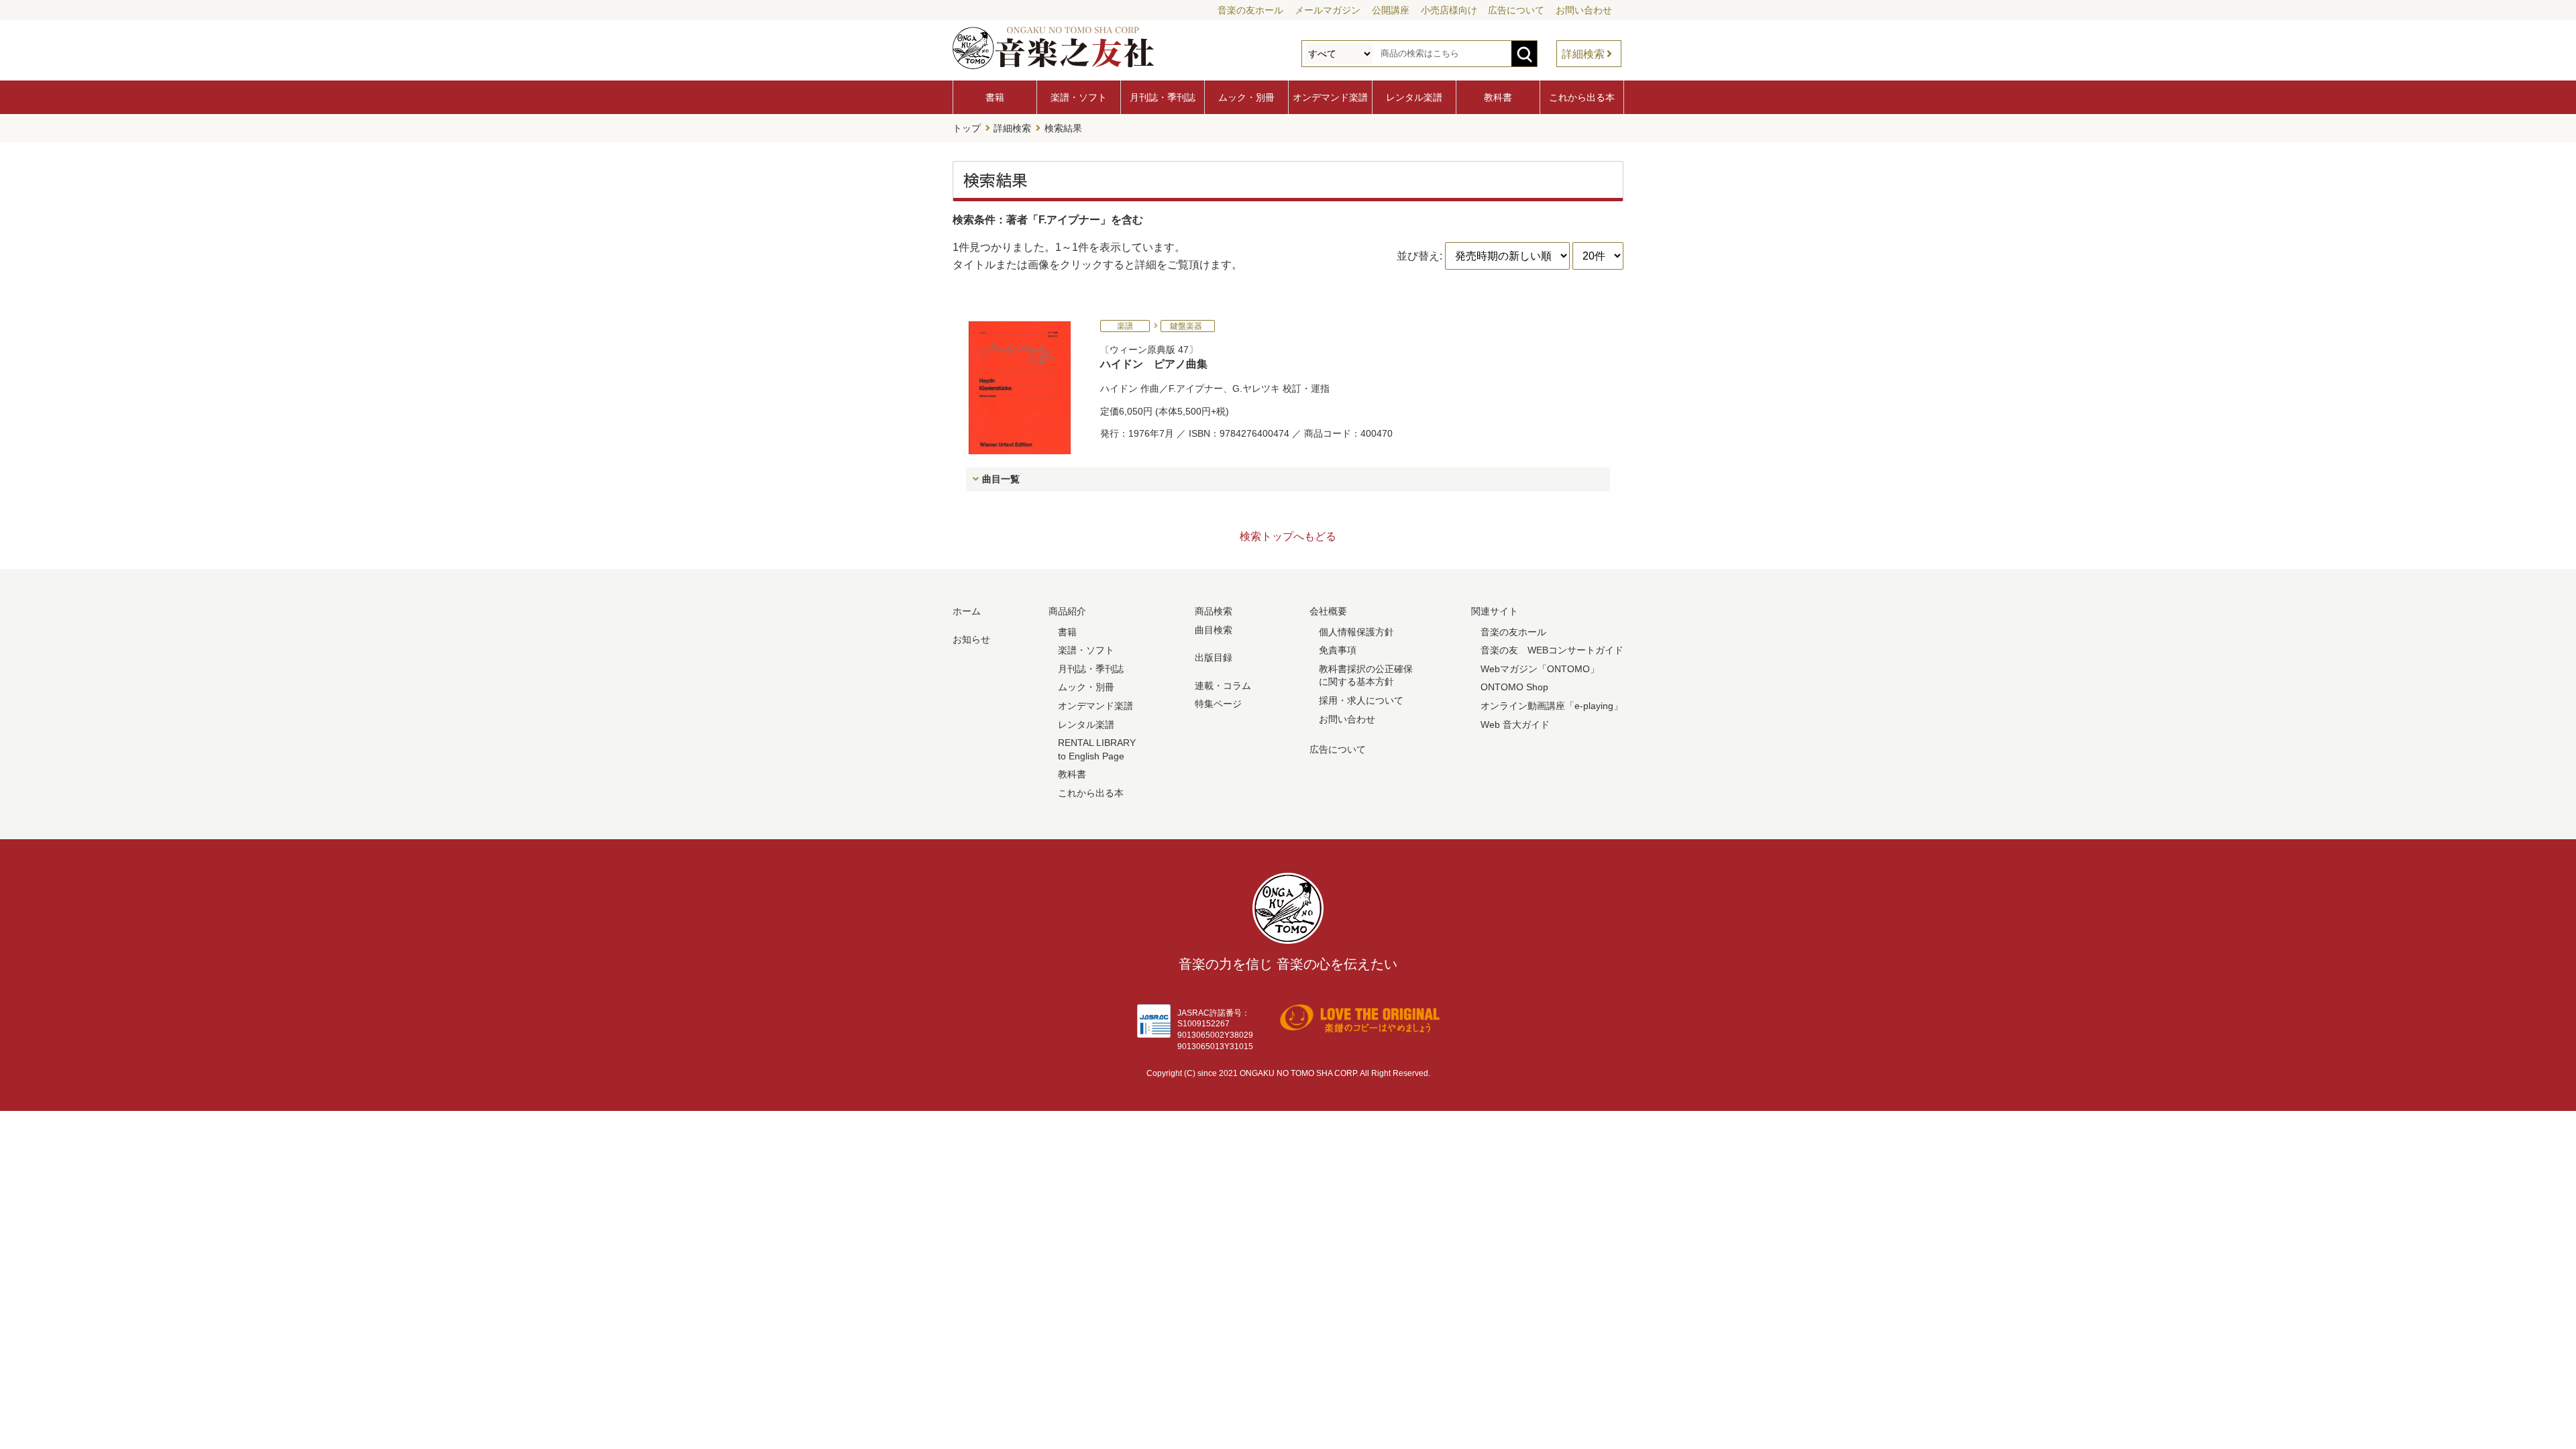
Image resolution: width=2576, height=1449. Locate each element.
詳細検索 (1583, 54)
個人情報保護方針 (1356, 632)
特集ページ (1218, 704)
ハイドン (1119, 388)
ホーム (967, 611)
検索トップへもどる (1288, 536)
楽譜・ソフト (1079, 97)
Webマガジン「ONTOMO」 (1540, 669)
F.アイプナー (1196, 388)
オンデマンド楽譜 (1330, 97)
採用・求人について (1361, 700)
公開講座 (1391, 10)
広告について (1516, 10)
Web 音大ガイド (1515, 724)
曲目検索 (1214, 630)
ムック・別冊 (1246, 97)
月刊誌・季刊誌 (1163, 97)
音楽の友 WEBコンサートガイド (1552, 650)
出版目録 (1214, 657)
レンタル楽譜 (1414, 97)
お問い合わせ (1584, 10)
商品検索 (1214, 611)
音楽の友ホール (1250, 10)
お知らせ (971, 639)
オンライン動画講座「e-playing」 (1552, 706)
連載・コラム (1223, 686)
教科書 (1498, 97)
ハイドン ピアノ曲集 (1154, 364)
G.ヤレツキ (1256, 388)
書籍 (995, 97)
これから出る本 (1582, 97)
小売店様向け (1449, 10)
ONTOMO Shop (1514, 687)
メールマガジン (1328, 10)
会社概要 (1328, 611)
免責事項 (1338, 650)
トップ (967, 128)
